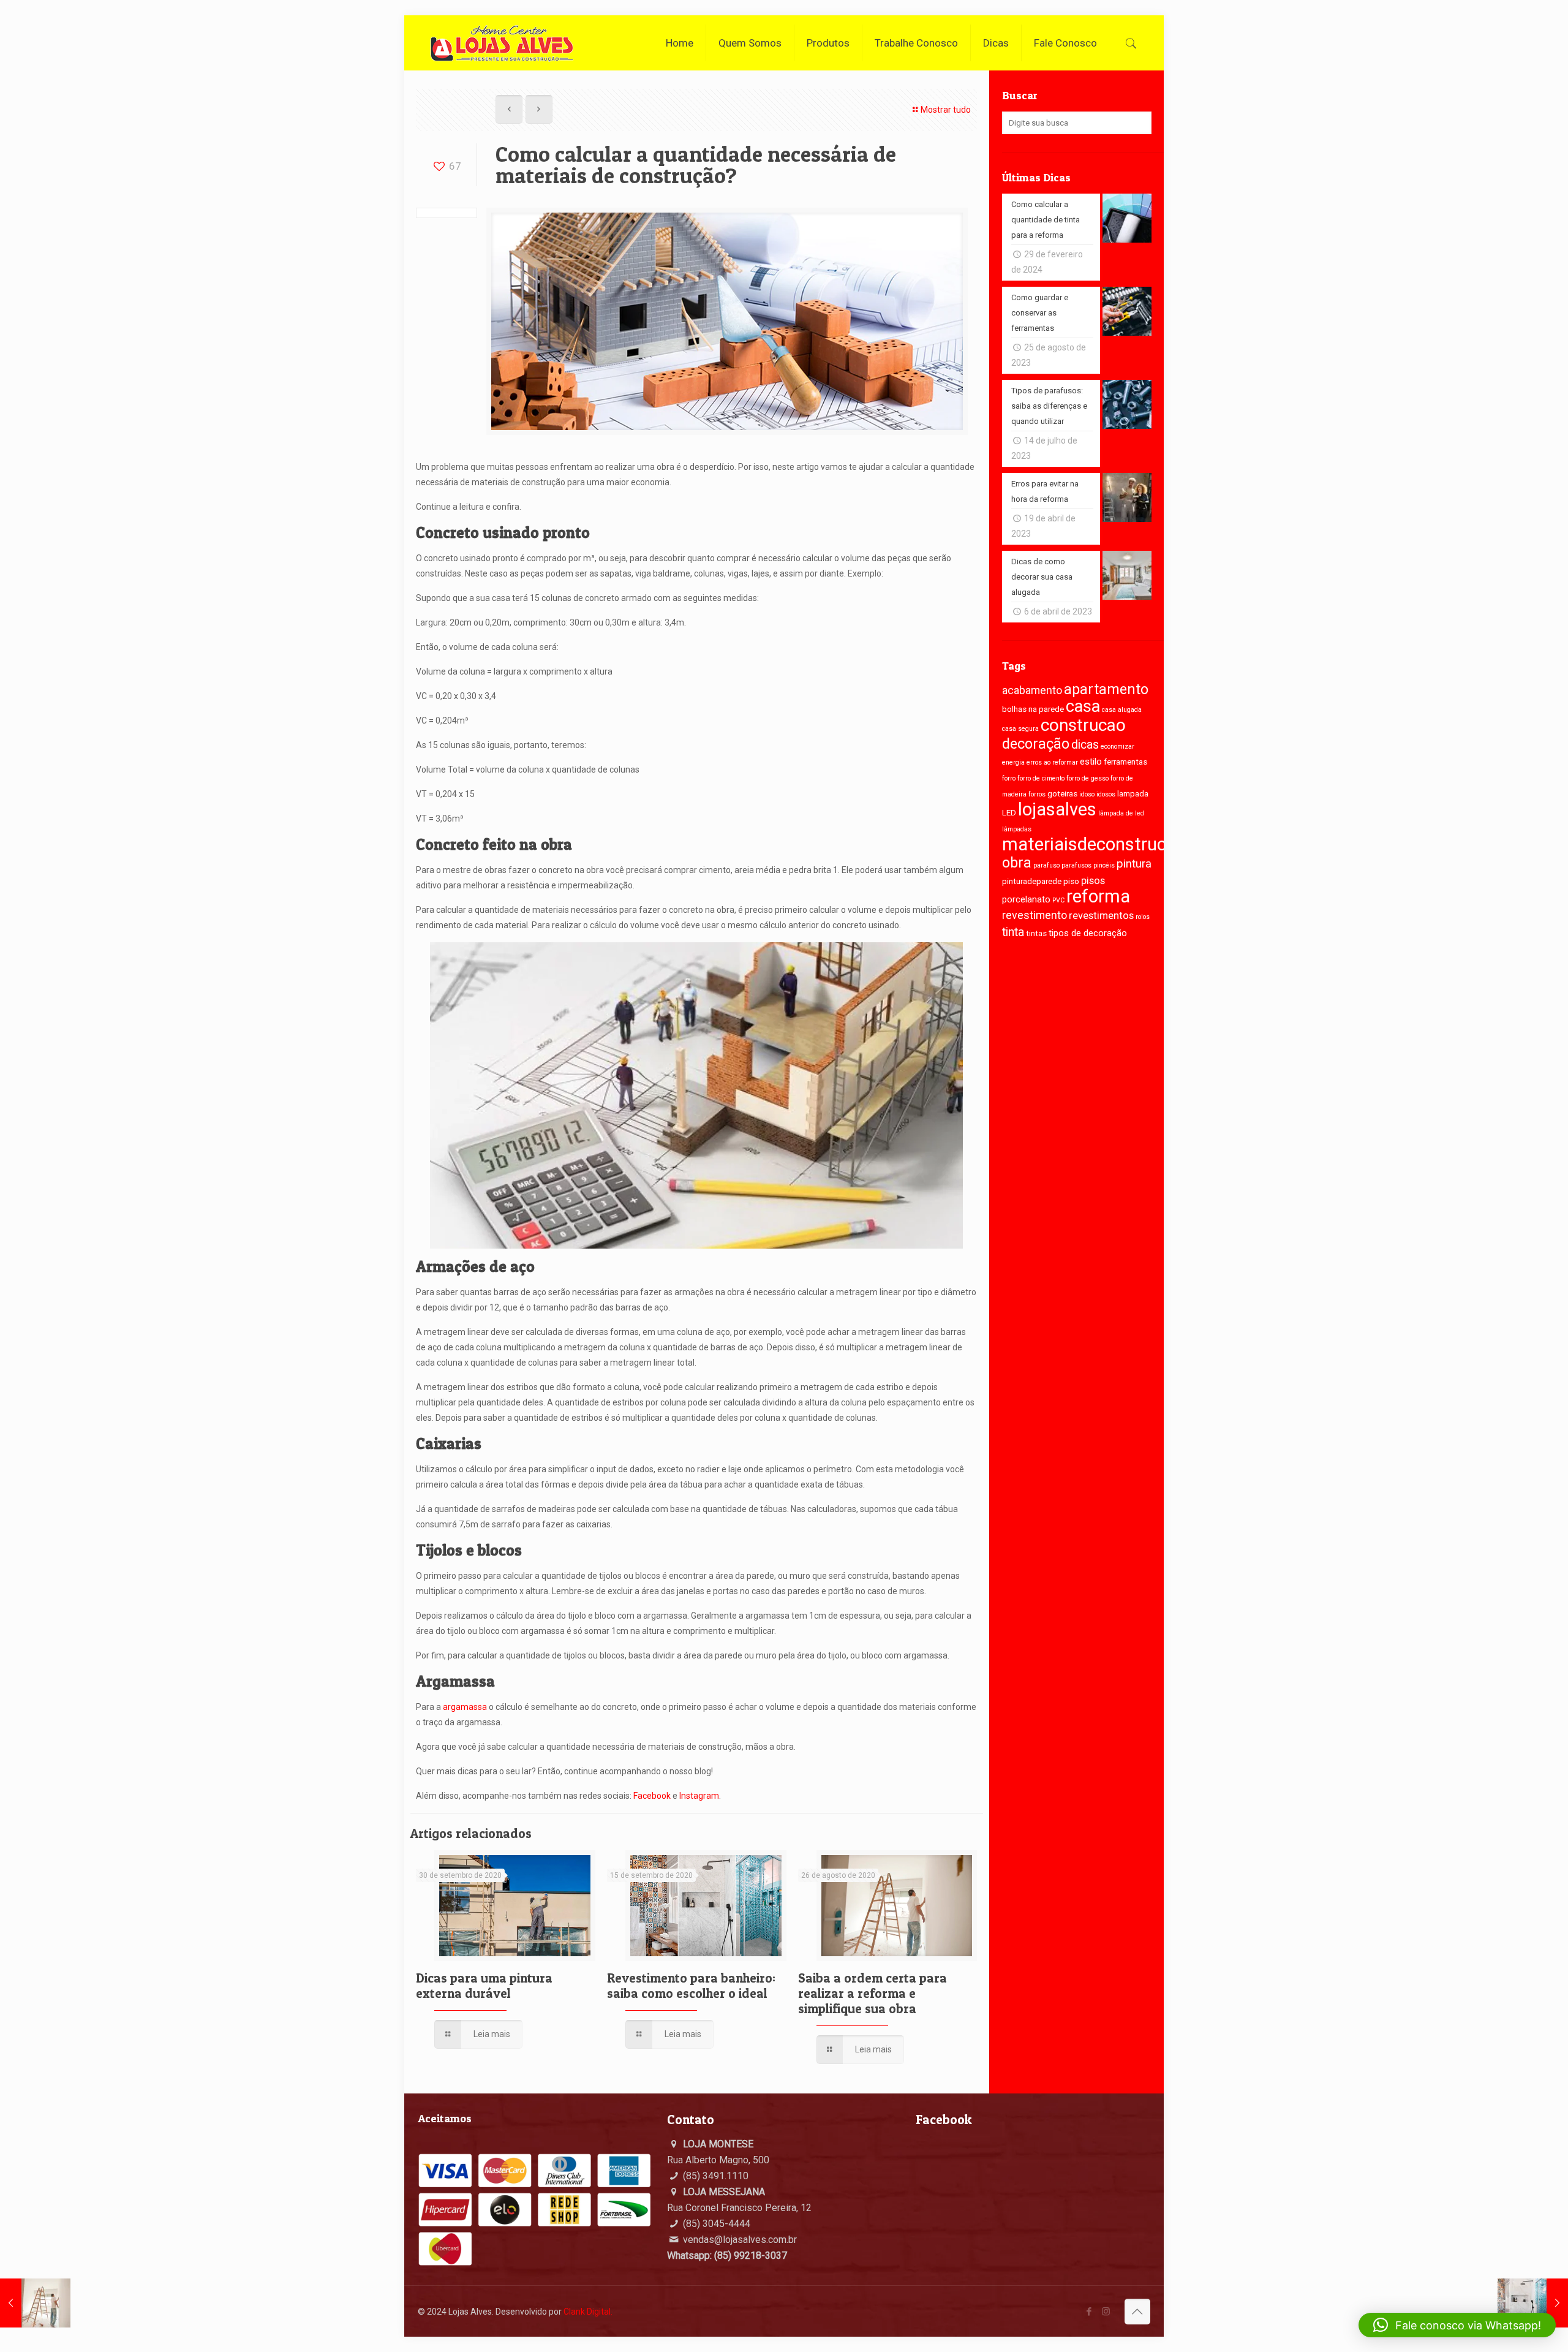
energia (1013, 762)
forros (1037, 794)
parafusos (1076, 865)
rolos (1143, 917)
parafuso (1046, 865)
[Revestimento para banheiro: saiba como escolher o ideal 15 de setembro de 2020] (1533, 2303)
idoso (1087, 794)
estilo (1091, 762)
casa (1083, 706)
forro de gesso (1087, 778)
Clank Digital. (588, 2312)
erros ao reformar (1052, 762)
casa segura (1020, 729)
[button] (1457, 2325)
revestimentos (1101, 916)
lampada (1133, 794)
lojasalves (1057, 809)
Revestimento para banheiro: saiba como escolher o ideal (691, 1986)
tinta (1013, 932)
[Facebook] (1089, 2312)
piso (1071, 881)
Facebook (652, 1796)
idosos (1106, 794)
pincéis (1104, 865)
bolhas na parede (1033, 709)
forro (1009, 778)
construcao (1083, 725)
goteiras (1062, 794)
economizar (1118, 747)
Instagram (699, 1796)
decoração (1036, 744)
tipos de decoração (1088, 933)
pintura (1134, 864)
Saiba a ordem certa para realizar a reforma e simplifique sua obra (873, 1993)
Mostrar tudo (946, 110)
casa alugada (1122, 710)
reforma (1098, 896)
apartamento (1106, 690)
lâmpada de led (1121, 813)
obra (1017, 863)
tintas (1036, 933)
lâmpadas (1017, 829)
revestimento (1035, 915)
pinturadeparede (1032, 881)
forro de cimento (1041, 778)
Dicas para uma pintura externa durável (484, 1986)
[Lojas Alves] (502, 43)
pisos (1093, 881)
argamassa (465, 1707)
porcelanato (1026, 899)
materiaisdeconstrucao (1094, 844)
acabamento (1032, 690)
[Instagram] (1106, 2312)
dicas (1085, 745)
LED (1009, 813)
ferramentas (1125, 762)
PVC (1058, 900)
